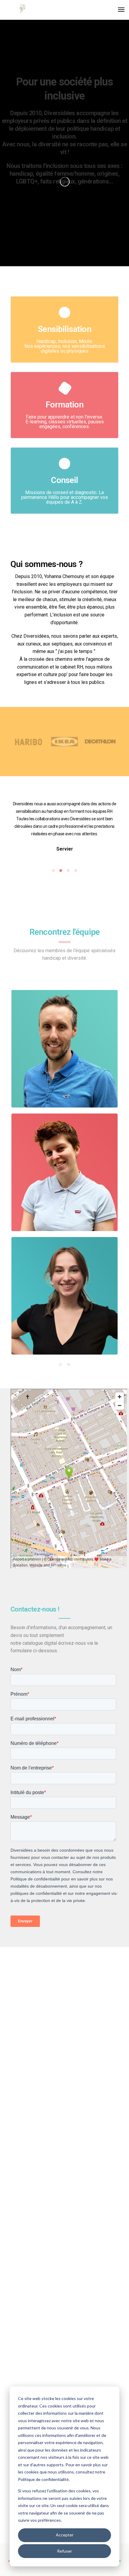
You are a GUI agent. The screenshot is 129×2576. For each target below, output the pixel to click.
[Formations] (64, 432)
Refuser (64, 2551)
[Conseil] (64, 508)
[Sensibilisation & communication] (64, 357)
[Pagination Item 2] (69, 1364)
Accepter (65, 2535)
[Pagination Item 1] (60, 1364)
